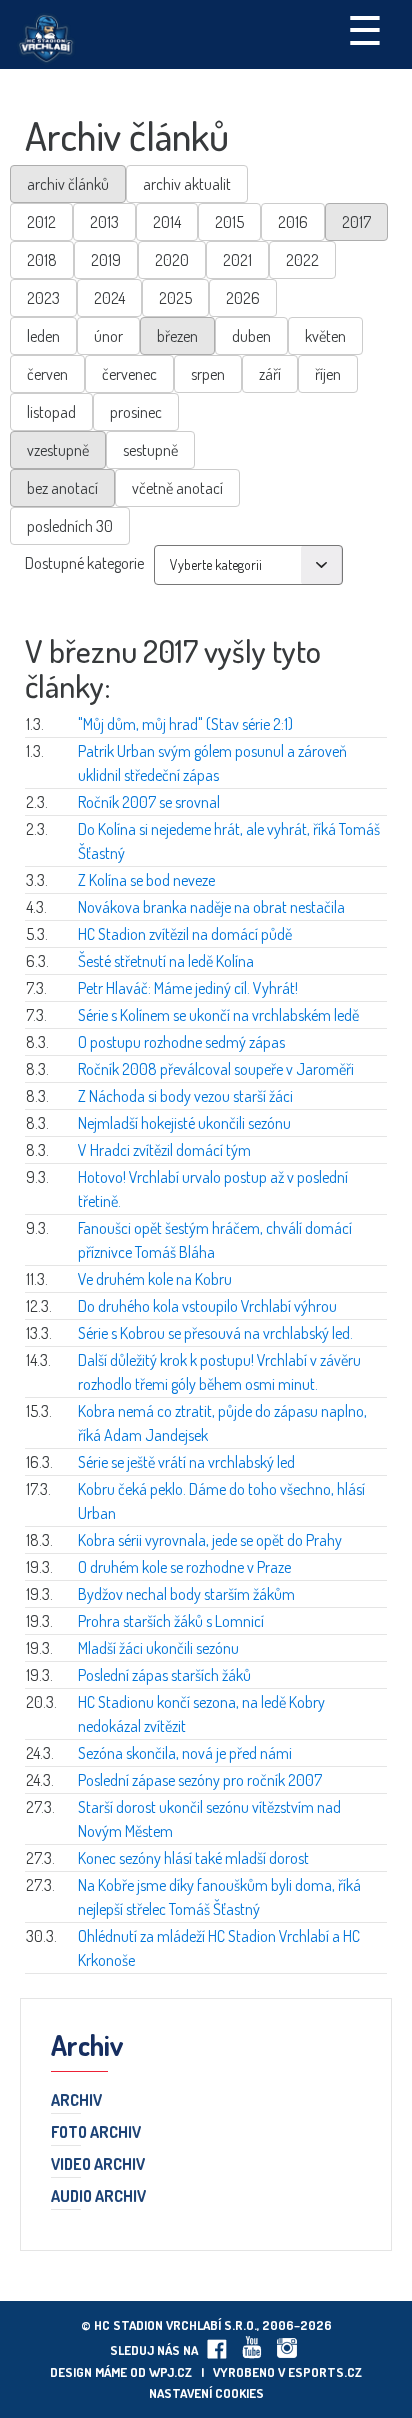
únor (108, 336)
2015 (229, 222)
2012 (41, 222)
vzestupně (58, 450)
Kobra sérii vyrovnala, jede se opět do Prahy (210, 1540)
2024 (109, 298)
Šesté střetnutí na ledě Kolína (166, 961)
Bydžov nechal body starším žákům (186, 1594)
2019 (106, 260)
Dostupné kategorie (84, 563)
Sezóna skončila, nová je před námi (185, 1753)
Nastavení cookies (206, 2393)
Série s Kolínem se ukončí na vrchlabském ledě (218, 1015)
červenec (129, 374)
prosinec (136, 412)
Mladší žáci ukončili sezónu (158, 1648)
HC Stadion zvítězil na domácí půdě (185, 934)
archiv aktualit (187, 184)
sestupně (150, 450)
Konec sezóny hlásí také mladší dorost (193, 1858)
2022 (302, 260)
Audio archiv (98, 2197)
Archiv (76, 2101)
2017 (356, 222)
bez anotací (62, 488)
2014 (167, 222)
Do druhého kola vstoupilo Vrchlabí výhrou (207, 1306)
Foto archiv (96, 2133)
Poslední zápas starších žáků (164, 1675)
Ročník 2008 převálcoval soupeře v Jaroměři (216, 1069)
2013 (104, 222)
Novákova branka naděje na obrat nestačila (211, 907)
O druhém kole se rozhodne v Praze (184, 1567)
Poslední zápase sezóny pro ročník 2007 (200, 1780)
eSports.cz (325, 2372)
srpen (208, 374)
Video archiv (98, 2165)
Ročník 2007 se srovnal (149, 802)
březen (177, 336)
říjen (328, 374)
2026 (243, 298)
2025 (175, 298)
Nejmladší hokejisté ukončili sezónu (184, 1123)
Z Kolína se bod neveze (146, 880)
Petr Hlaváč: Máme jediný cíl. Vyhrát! (188, 988)
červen (47, 374)
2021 (237, 260)
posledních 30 (70, 526)
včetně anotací (177, 488)
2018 (42, 260)
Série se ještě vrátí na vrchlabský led (186, 1462)
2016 (293, 222)
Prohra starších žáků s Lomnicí (171, 1621)
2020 (172, 260)
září (270, 374)
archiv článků (68, 184)
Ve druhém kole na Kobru (155, 1279)
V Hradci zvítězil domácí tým (164, 1150)
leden (43, 336)
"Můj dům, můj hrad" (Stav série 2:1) (185, 724)
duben (251, 336)
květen (325, 336)
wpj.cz (170, 2372)
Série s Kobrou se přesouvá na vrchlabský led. (215, 1333)
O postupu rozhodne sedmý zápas (181, 1042)
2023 (43, 298)
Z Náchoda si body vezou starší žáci (185, 1096)
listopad (51, 412)
